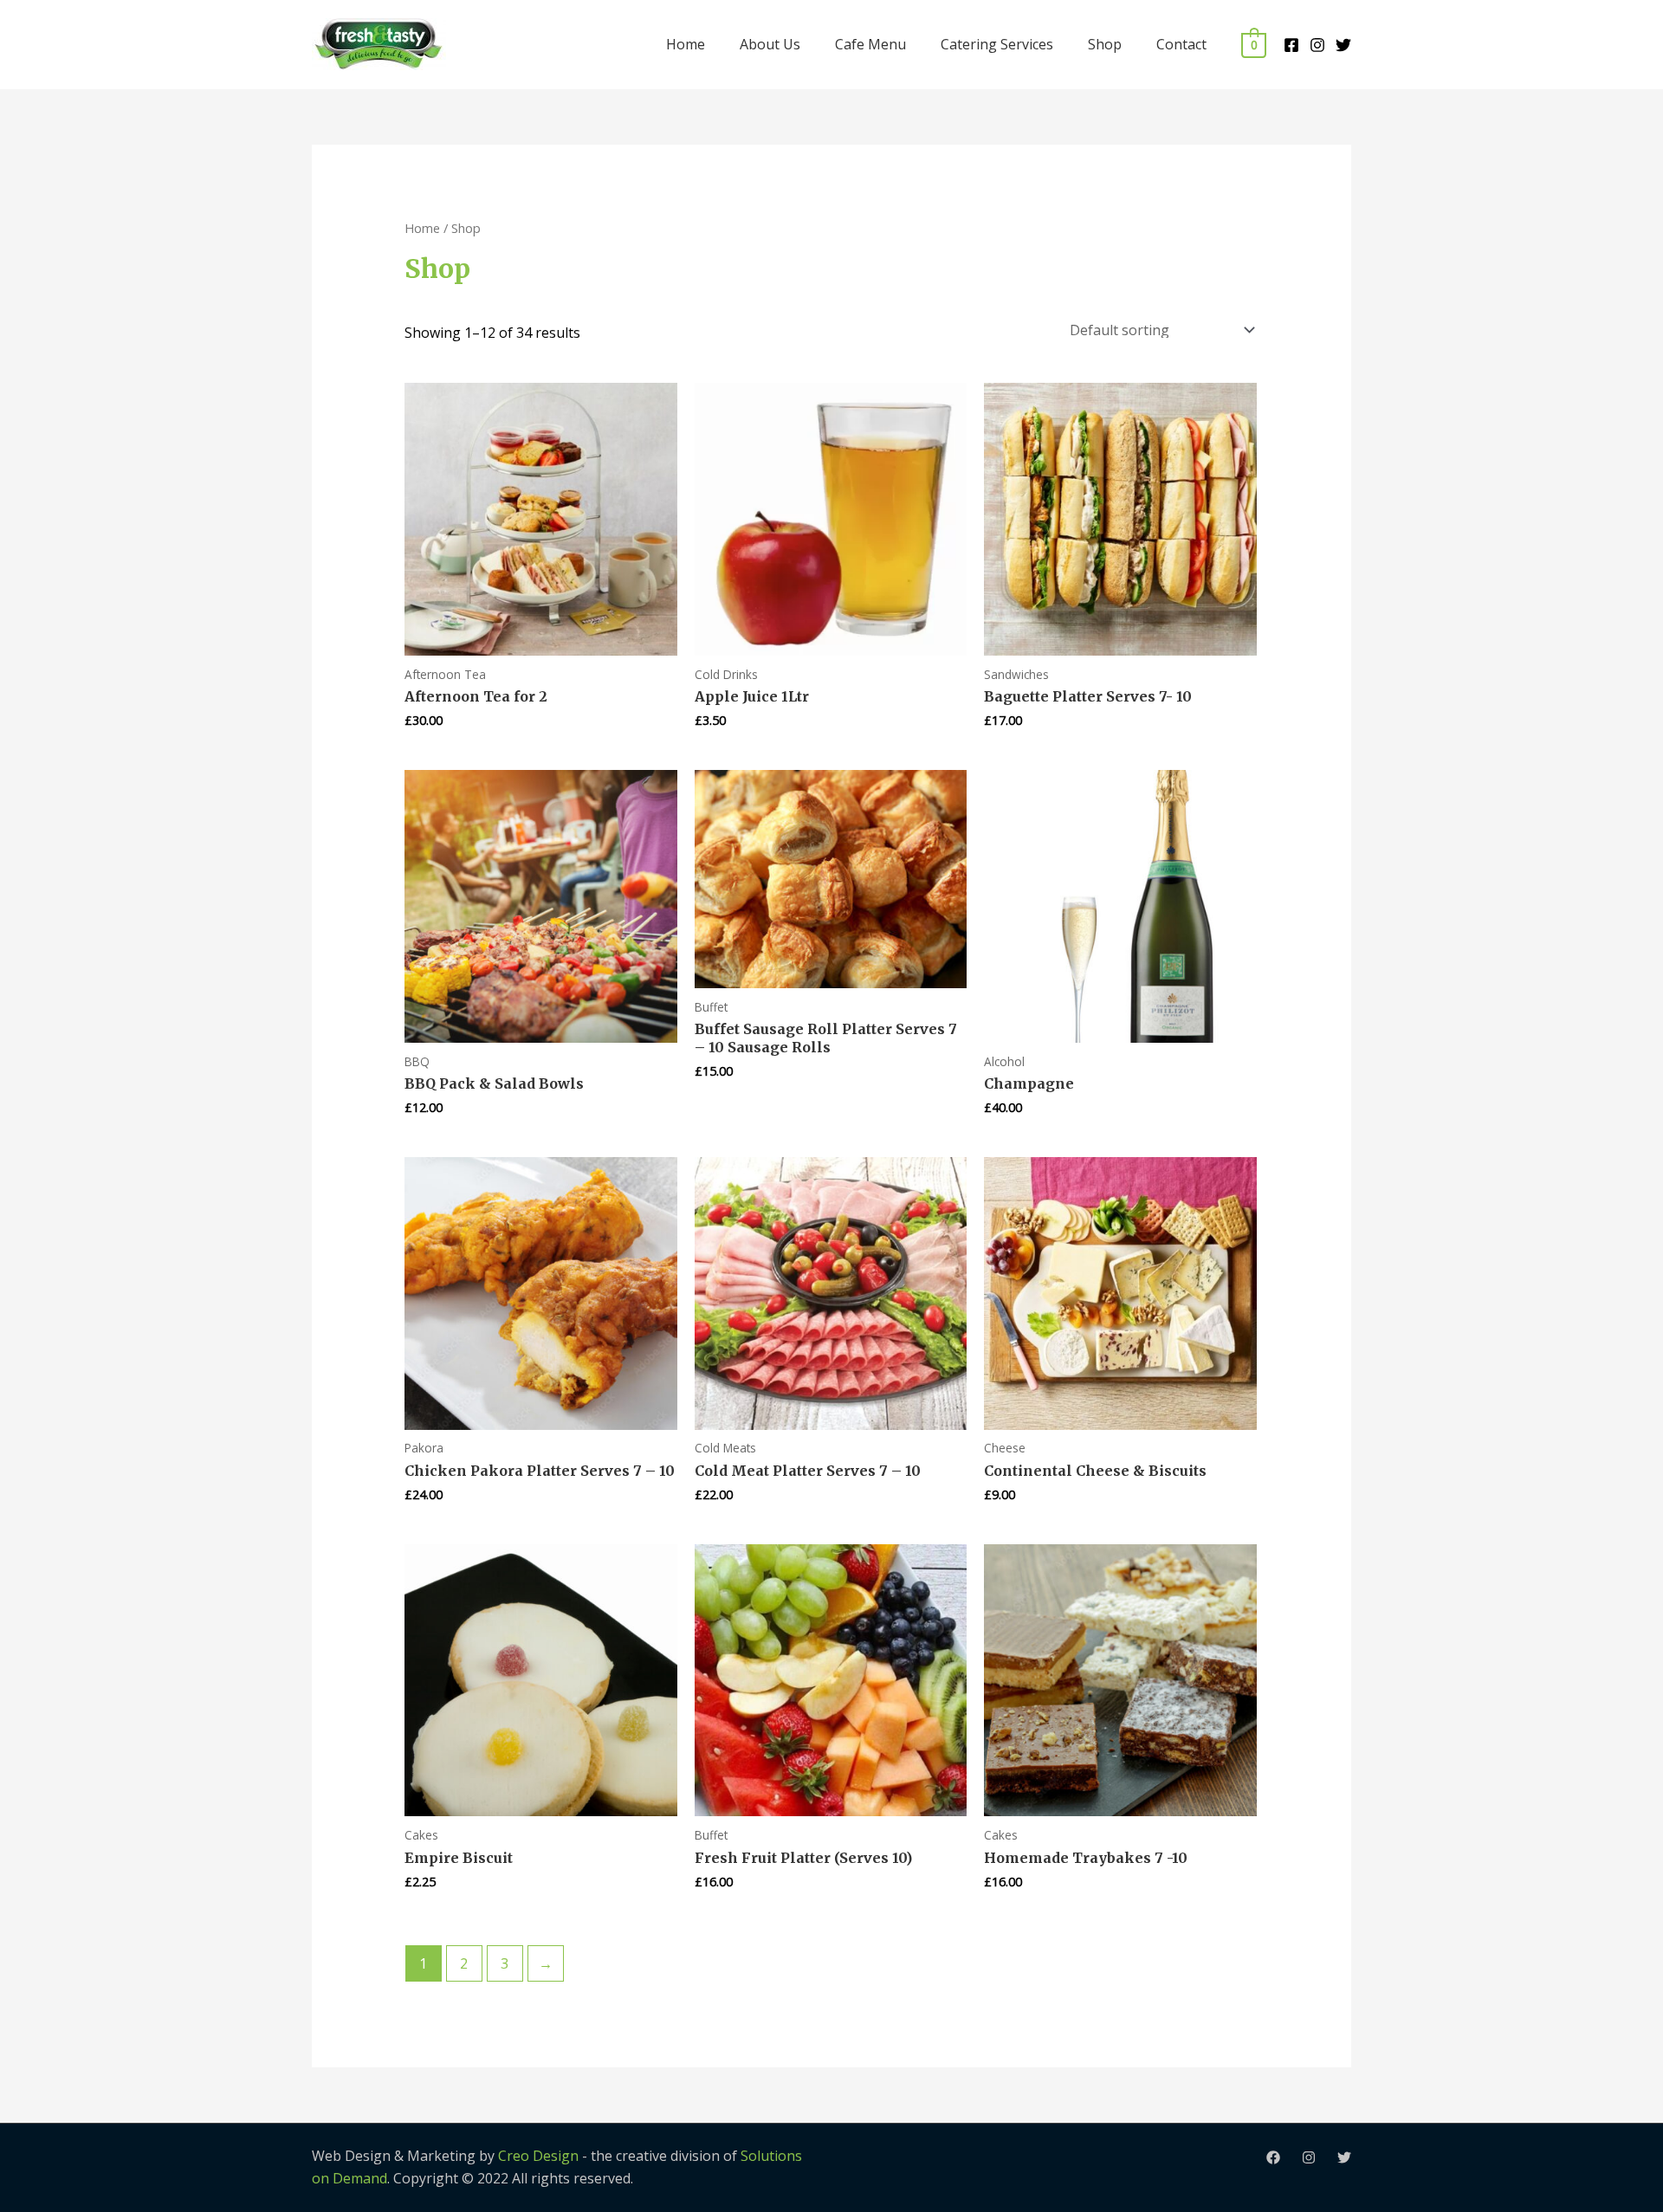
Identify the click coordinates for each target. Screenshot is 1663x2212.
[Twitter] (1343, 45)
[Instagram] (1317, 45)
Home (686, 44)
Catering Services (997, 44)
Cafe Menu (870, 44)
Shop (1105, 44)
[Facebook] (1291, 45)
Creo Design (538, 2156)
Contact (1181, 44)
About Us (770, 44)
